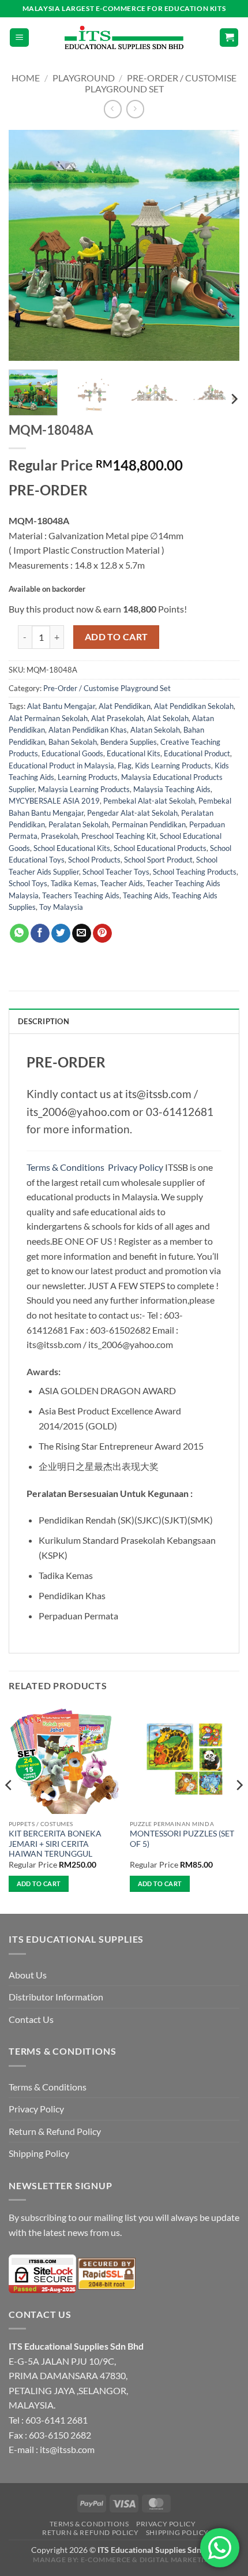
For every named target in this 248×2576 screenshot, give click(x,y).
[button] (19, 38)
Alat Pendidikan (125, 706)
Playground (84, 78)
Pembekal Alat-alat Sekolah (149, 801)
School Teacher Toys (116, 872)
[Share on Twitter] (61, 934)
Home (26, 78)
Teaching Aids (146, 895)
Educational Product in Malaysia (61, 766)
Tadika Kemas (74, 883)
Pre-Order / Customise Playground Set (161, 83)
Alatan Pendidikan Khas (88, 730)
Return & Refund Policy (55, 2131)
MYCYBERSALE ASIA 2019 (54, 801)
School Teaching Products (195, 872)
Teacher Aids (122, 883)
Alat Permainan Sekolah (48, 718)
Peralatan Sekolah (78, 824)
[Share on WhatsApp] (19, 934)
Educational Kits (134, 753)
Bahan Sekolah (73, 742)
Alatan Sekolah (155, 730)
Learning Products (88, 777)
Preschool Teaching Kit (119, 836)
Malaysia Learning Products (84, 789)
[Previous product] (135, 109)
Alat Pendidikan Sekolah (194, 706)
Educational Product (197, 753)
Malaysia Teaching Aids (172, 789)
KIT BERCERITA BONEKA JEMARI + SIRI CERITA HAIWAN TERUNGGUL (55, 1844)
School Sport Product (158, 860)
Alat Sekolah (168, 718)
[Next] (220, 245)
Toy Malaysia (61, 907)
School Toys (28, 883)
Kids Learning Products (173, 766)
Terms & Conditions (66, 1167)
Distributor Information (56, 1997)
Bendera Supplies (129, 742)
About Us (28, 1975)
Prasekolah (59, 836)
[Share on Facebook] (40, 934)
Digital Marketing (177, 2560)
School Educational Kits (72, 848)
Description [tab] (44, 1021)
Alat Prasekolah (117, 718)
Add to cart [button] (39, 1884)
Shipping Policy (39, 2153)
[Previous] (28, 245)
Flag (125, 766)
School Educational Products (160, 848)
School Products (94, 860)
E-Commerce (106, 2560)
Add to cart (117, 637)
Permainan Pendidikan (149, 824)
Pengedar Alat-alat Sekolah (132, 813)
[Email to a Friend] (82, 934)
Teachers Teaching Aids (81, 895)
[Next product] (113, 109)
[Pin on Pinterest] (102, 934)
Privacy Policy (136, 1167)
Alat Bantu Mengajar (61, 706)
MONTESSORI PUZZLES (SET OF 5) (182, 1839)
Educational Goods (72, 753)
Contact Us (31, 2019)
